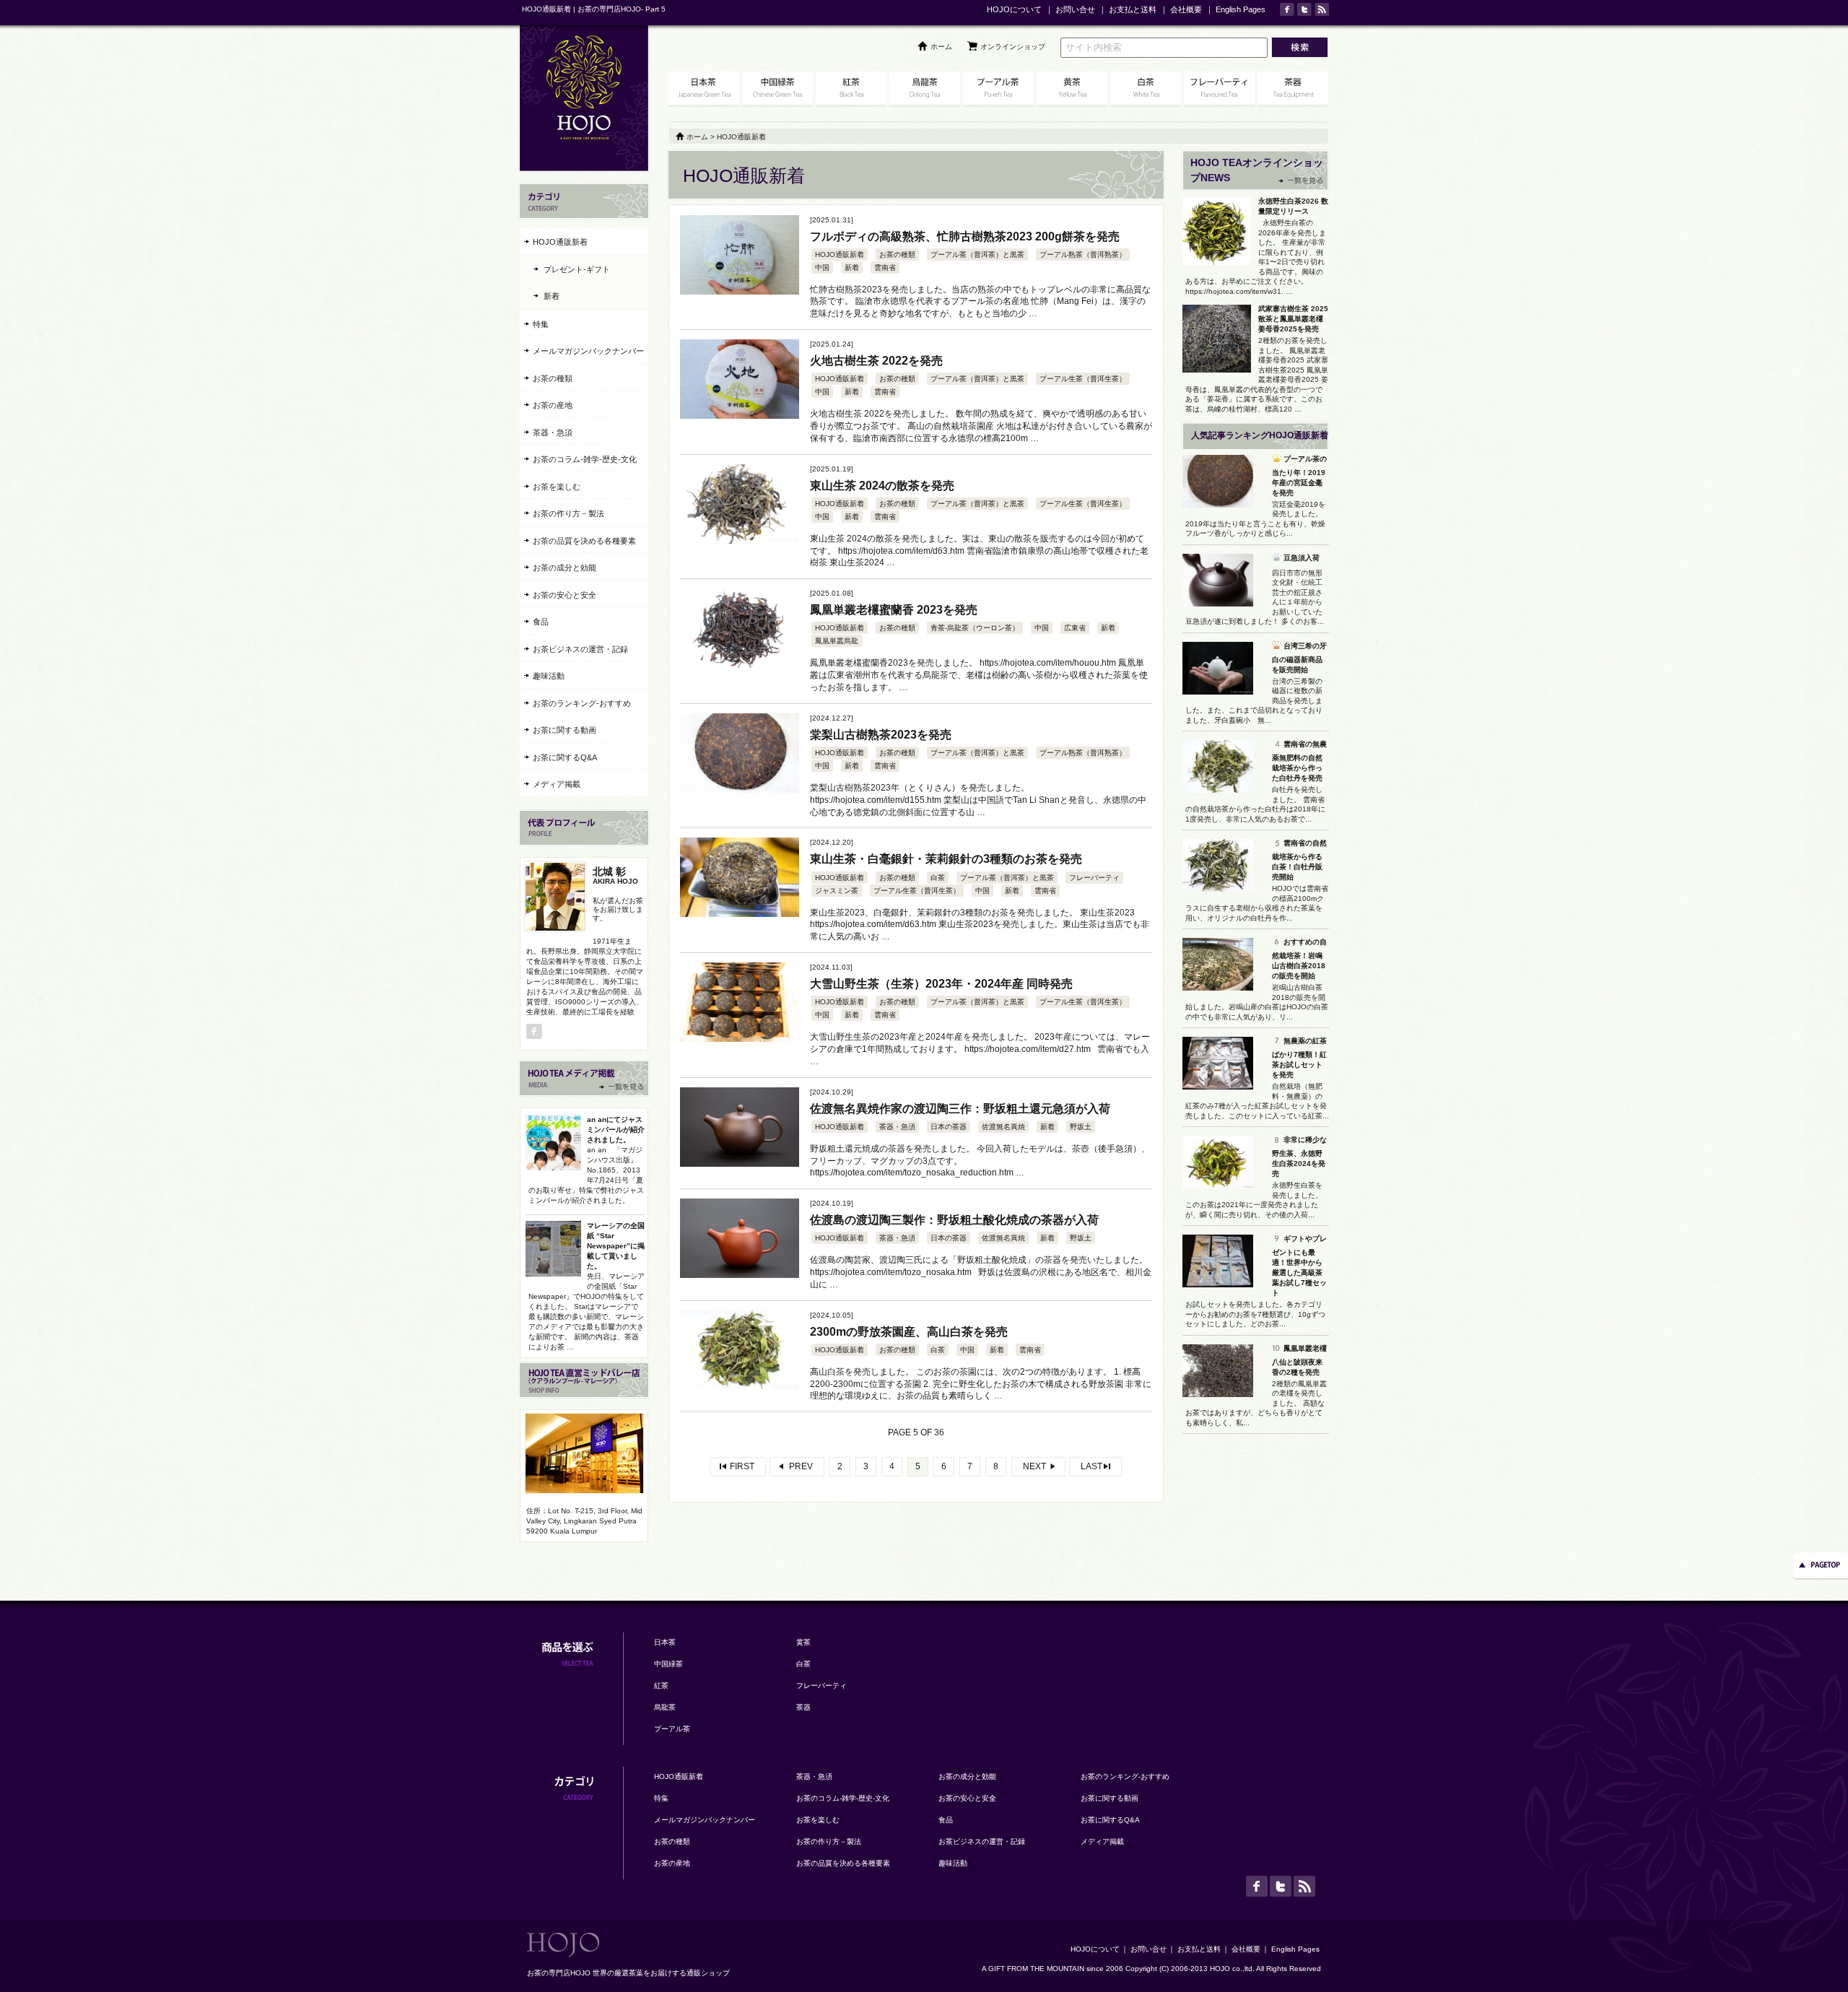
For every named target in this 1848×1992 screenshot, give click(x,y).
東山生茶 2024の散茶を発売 (882, 486)
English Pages (1241, 9)
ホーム (941, 47)
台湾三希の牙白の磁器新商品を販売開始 (1299, 658)
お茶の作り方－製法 (568, 513)
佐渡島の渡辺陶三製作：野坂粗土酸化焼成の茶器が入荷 (954, 1220)
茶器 (803, 1707)
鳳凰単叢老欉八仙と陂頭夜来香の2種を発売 (1299, 1360)
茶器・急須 (897, 1127)
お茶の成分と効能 (565, 567)
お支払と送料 (1133, 9)
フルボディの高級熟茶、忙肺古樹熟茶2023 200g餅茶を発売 (965, 236)
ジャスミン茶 (837, 891)
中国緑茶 (668, 1664)
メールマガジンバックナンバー (588, 351)
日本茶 (665, 1642)
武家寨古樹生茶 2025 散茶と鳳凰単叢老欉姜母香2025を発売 (1293, 319)
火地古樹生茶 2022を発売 (876, 361)
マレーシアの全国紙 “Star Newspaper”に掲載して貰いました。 (616, 1246)
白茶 (938, 878)
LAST (1091, 1466)
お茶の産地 (553, 405)
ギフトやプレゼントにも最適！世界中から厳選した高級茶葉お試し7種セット (1299, 1266)
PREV (801, 1466)
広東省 (1075, 628)
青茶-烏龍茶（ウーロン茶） (975, 628)
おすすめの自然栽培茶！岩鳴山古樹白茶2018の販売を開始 (1299, 959)
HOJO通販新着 (840, 255)
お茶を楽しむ (557, 487)
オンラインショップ (1013, 47)
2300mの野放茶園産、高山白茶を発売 (909, 1332)
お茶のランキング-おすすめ (582, 703)
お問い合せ (1075, 9)
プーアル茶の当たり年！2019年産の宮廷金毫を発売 (1299, 476)
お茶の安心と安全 (565, 595)
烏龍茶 (665, 1707)
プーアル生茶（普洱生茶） (1083, 379)
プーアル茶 (672, 1729)
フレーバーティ (1094, 878)
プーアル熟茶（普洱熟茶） (1083, 255)
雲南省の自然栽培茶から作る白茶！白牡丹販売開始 (1299, 860)
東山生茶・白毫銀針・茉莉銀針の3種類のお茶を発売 (946, 859)
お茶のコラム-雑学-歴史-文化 (585, 459)
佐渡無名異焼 (1003, 1127)
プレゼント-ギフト (577, 269)
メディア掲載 (557, 784)
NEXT (1034, 1466)
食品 (541, 622)
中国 (822, 268)
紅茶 (661, 1686)
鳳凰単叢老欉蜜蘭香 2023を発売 (894, 610)
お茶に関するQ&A (565, 757)
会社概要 (1186, 9)
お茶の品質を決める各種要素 (584, 541)
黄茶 (803, 1642)
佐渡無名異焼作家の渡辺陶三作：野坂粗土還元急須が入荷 (960, 1109)
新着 (852, 268)
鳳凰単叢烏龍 (837, 641)
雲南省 (885, 268)
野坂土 (1081, 1127)
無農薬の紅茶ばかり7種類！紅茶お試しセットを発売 (1299, 1058)
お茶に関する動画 (565, 730)
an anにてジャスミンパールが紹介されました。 (616, 1130)
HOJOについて (1014, 9)
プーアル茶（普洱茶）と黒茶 (977, 255)
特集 (541, 324)
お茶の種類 (897, 255)
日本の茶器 (949, 1127)
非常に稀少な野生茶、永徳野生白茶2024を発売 (1299, 1157)
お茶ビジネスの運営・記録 (580, 649)
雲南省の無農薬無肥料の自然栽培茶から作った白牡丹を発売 (1299, 761)
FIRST (742, 1466)
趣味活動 (549, 676)
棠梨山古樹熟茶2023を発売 (881, 735)
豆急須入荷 (1302, 558)
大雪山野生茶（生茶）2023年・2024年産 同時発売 (941, 984)
